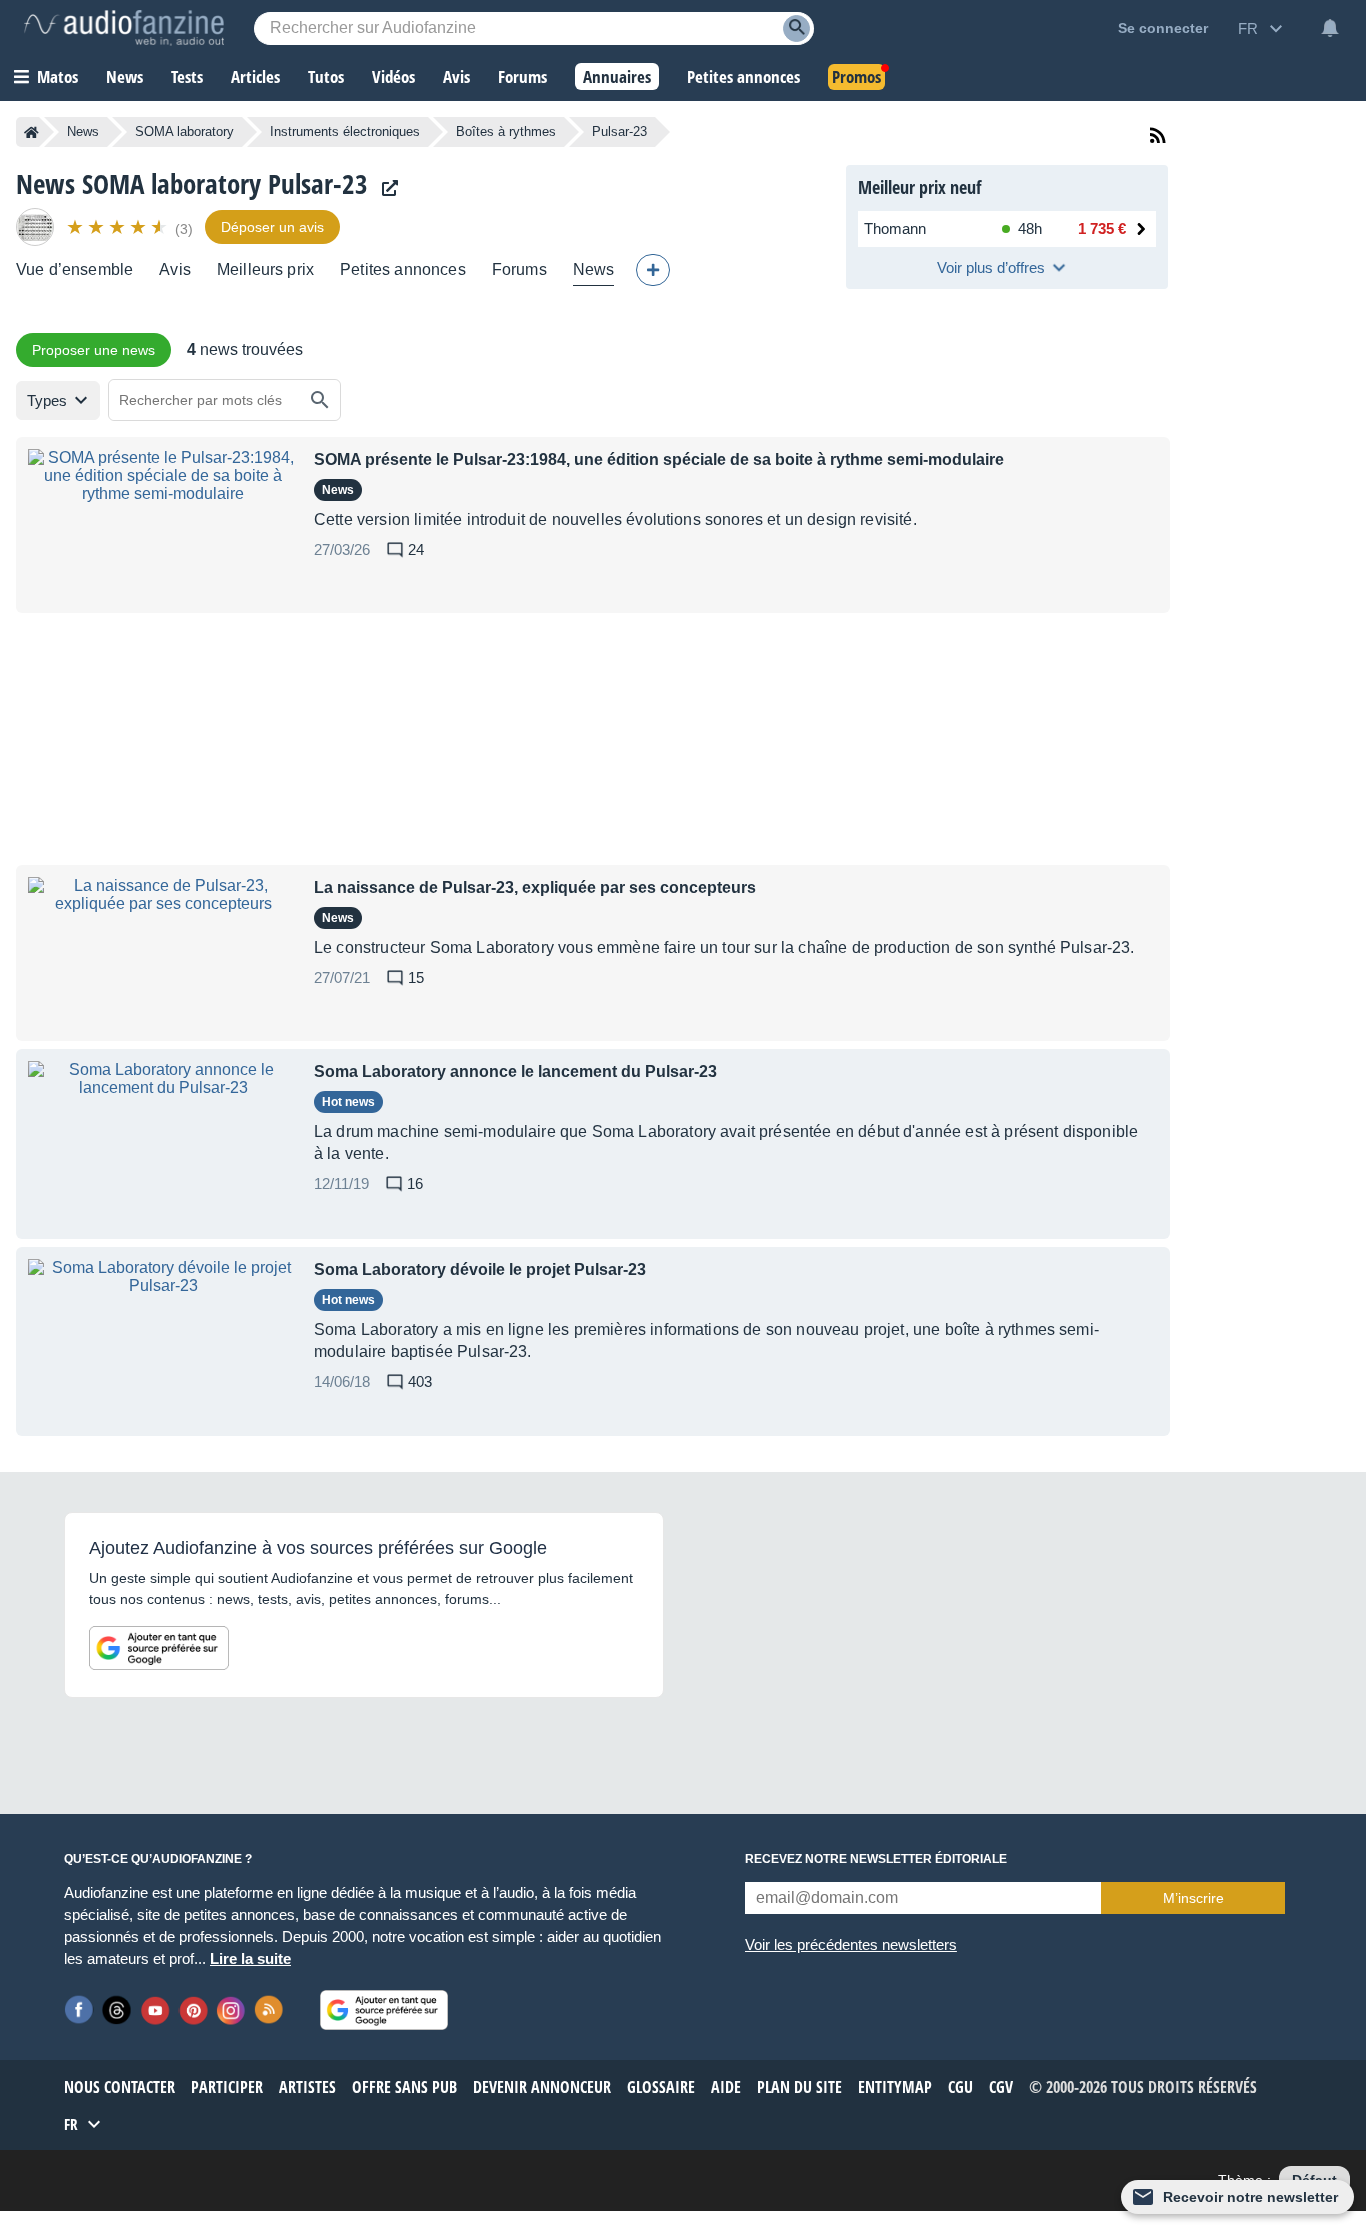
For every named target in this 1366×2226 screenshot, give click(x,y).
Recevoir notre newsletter (1250, 2197)
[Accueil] (31, 132)
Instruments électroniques (345, 131)
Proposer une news (93, 350)
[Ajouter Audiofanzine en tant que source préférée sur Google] (159, 1648)
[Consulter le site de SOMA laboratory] (385, 188)
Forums (519, 269)
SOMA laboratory (184, 131)
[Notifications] (1330, 28)
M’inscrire (1193, 1898)
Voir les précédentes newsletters (851, 1944)
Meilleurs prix (265, 269)
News (83, 131)
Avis (175, 269)
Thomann (895, 228)
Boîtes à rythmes (506, 131)
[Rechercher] (320, 400)
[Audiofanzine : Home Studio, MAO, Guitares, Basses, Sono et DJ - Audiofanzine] (124, 28)
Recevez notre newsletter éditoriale (876, 1859)
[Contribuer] (653, 270)
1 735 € (1102, 228)
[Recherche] (796, 28)
